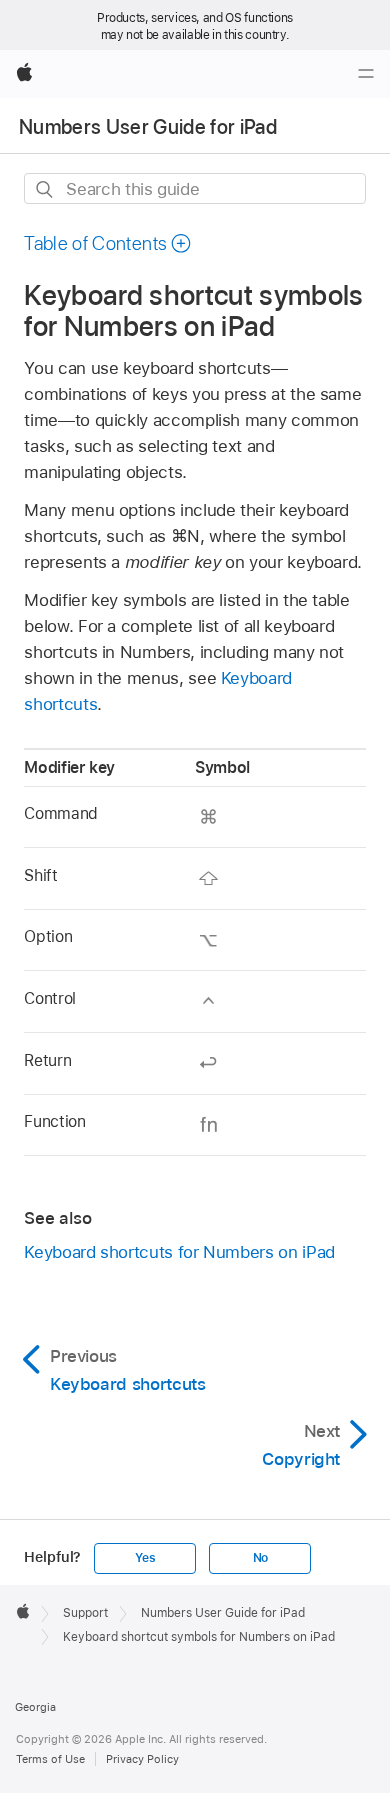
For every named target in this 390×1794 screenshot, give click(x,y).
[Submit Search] (45, 189)
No (261, 1558)
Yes (145, 1558)
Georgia (35, 1707)
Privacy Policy (142, 1759)
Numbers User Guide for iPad (148, 127)
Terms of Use (50, 1759)
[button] (108, 243)
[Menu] (366, 74)
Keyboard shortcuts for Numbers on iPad (179, 1252)
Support (85, 1613)
